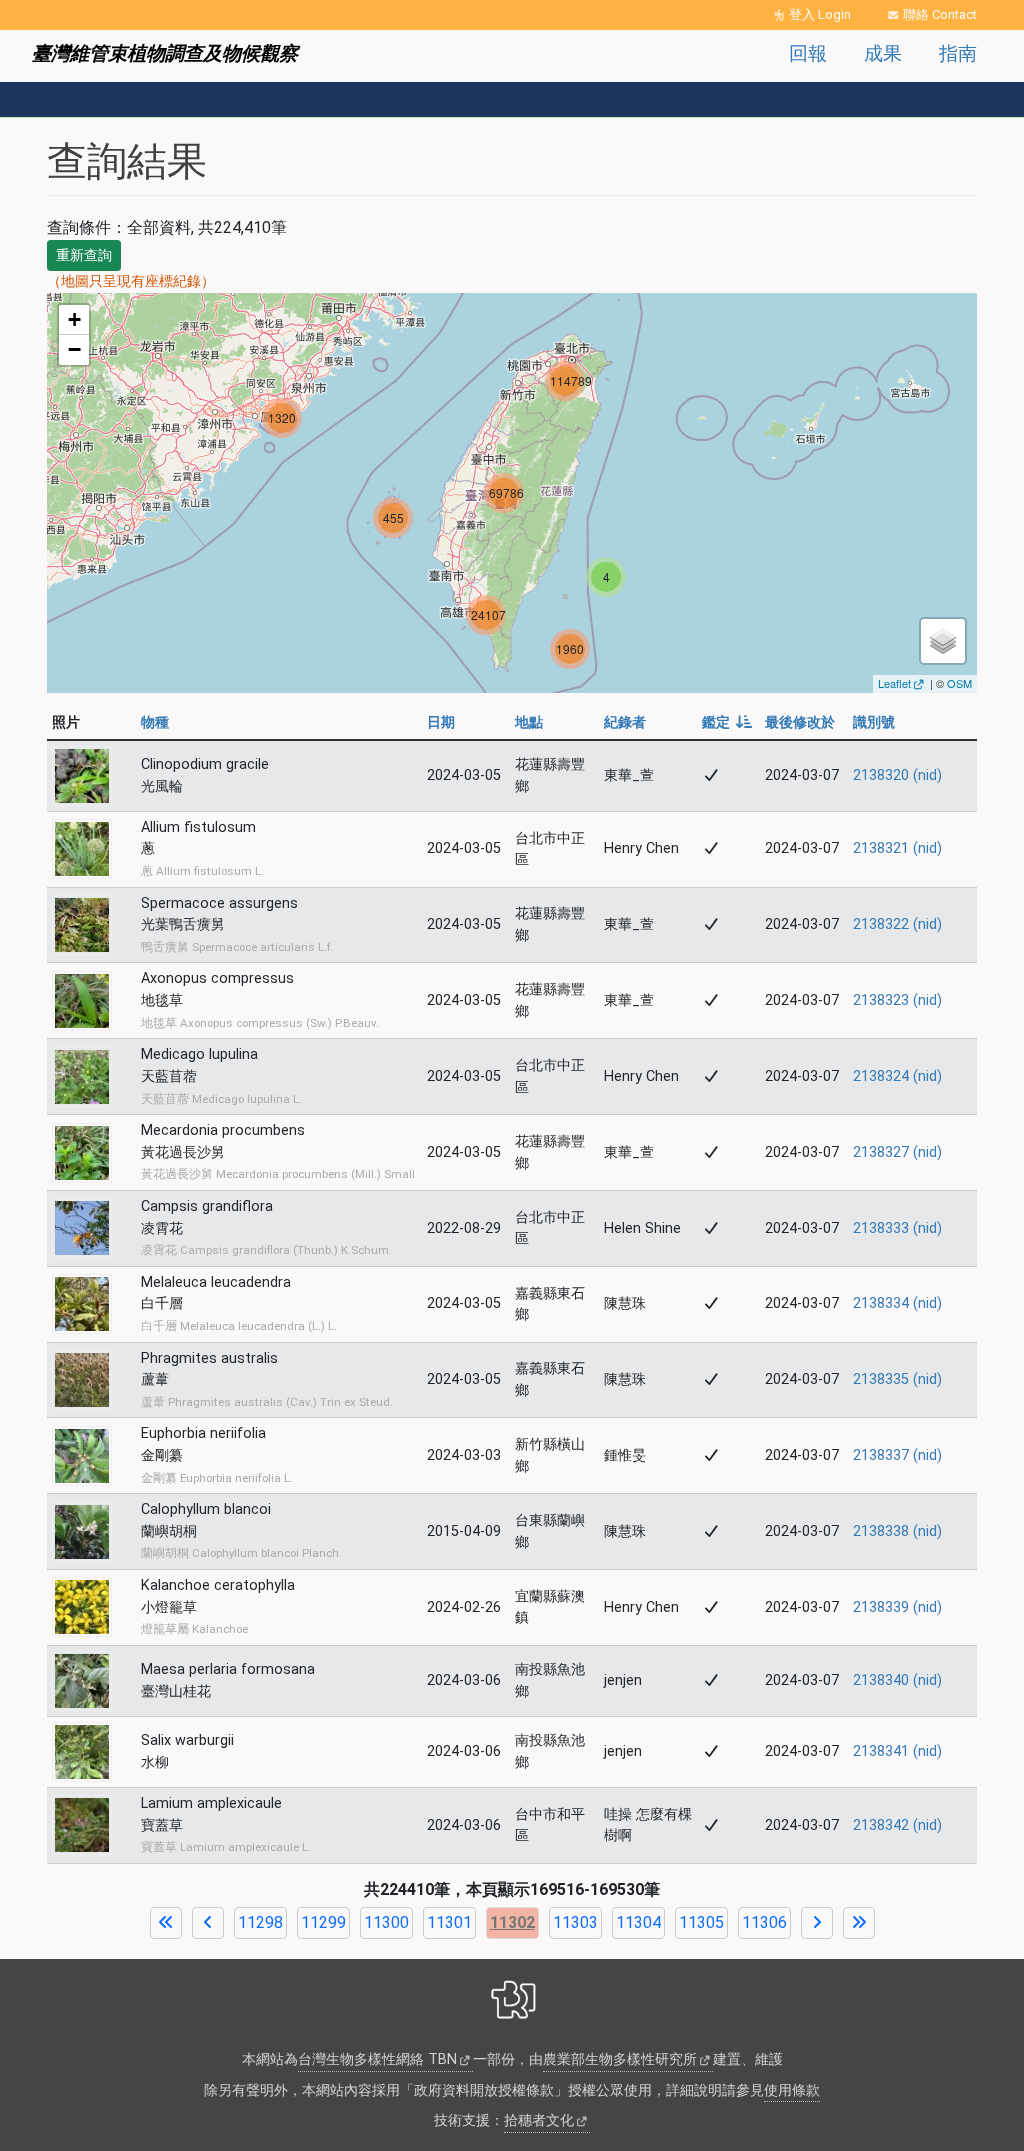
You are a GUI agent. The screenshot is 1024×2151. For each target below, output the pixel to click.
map (509, 492)
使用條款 (792, 2090)
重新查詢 (84, 255)
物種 (155, 722)
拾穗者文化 (539, 2120)
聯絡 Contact (940, 14)
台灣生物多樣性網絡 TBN (377, 2059)
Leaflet (894, 683)
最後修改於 (800, 722)
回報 (808, 53)
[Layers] (943, 641)
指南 (958, 53)
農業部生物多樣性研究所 (620, 2059)
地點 (529, 722)
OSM (959, 683)
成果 (883, 53)
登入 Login (820, 14)
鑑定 (727, 722)
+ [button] (74, 319)
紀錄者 (625, 722)
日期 (441, 722)
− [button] (74, 349)
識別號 (874, 722)
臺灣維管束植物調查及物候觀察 (165, 53)
